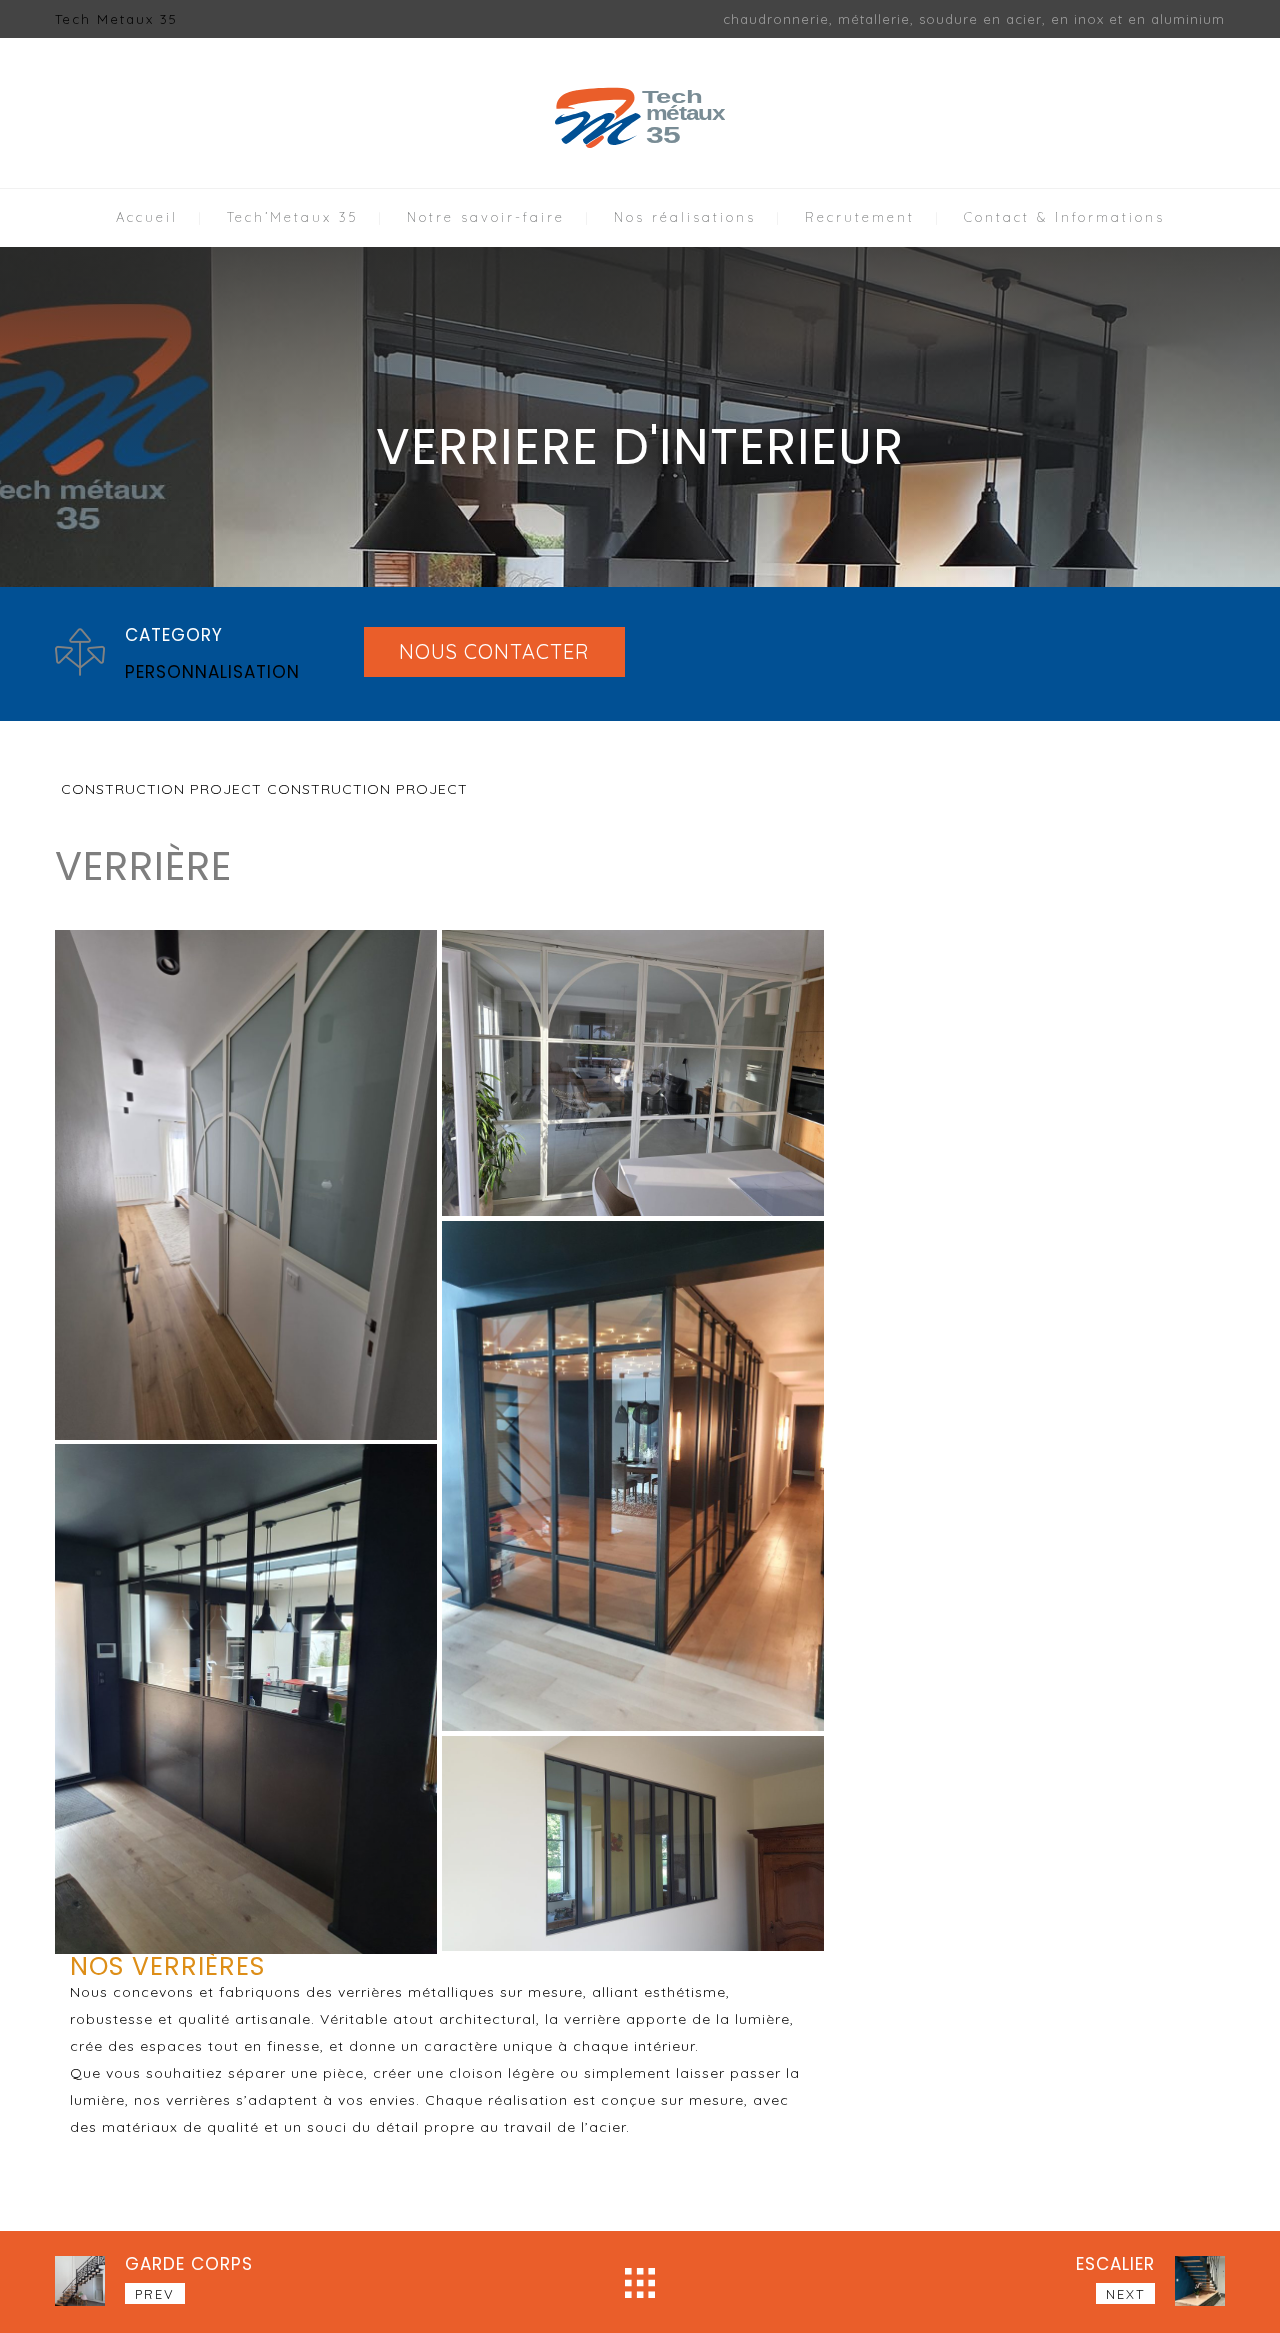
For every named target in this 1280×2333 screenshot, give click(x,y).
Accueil (147, 217)
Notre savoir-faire (486, 217)
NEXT (1125, 2294)
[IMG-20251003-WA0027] (246, 1185)
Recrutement (860, 217)
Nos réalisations (685, 217)
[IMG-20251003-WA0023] (633, 1073)
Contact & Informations (1064, 217)
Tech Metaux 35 (116, 19)
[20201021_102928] (246, 1699)
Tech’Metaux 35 (292, 217)
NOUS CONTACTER (494, 651)
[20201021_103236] (633, 1476)
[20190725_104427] (633, 1843)
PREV (155, 2294)
